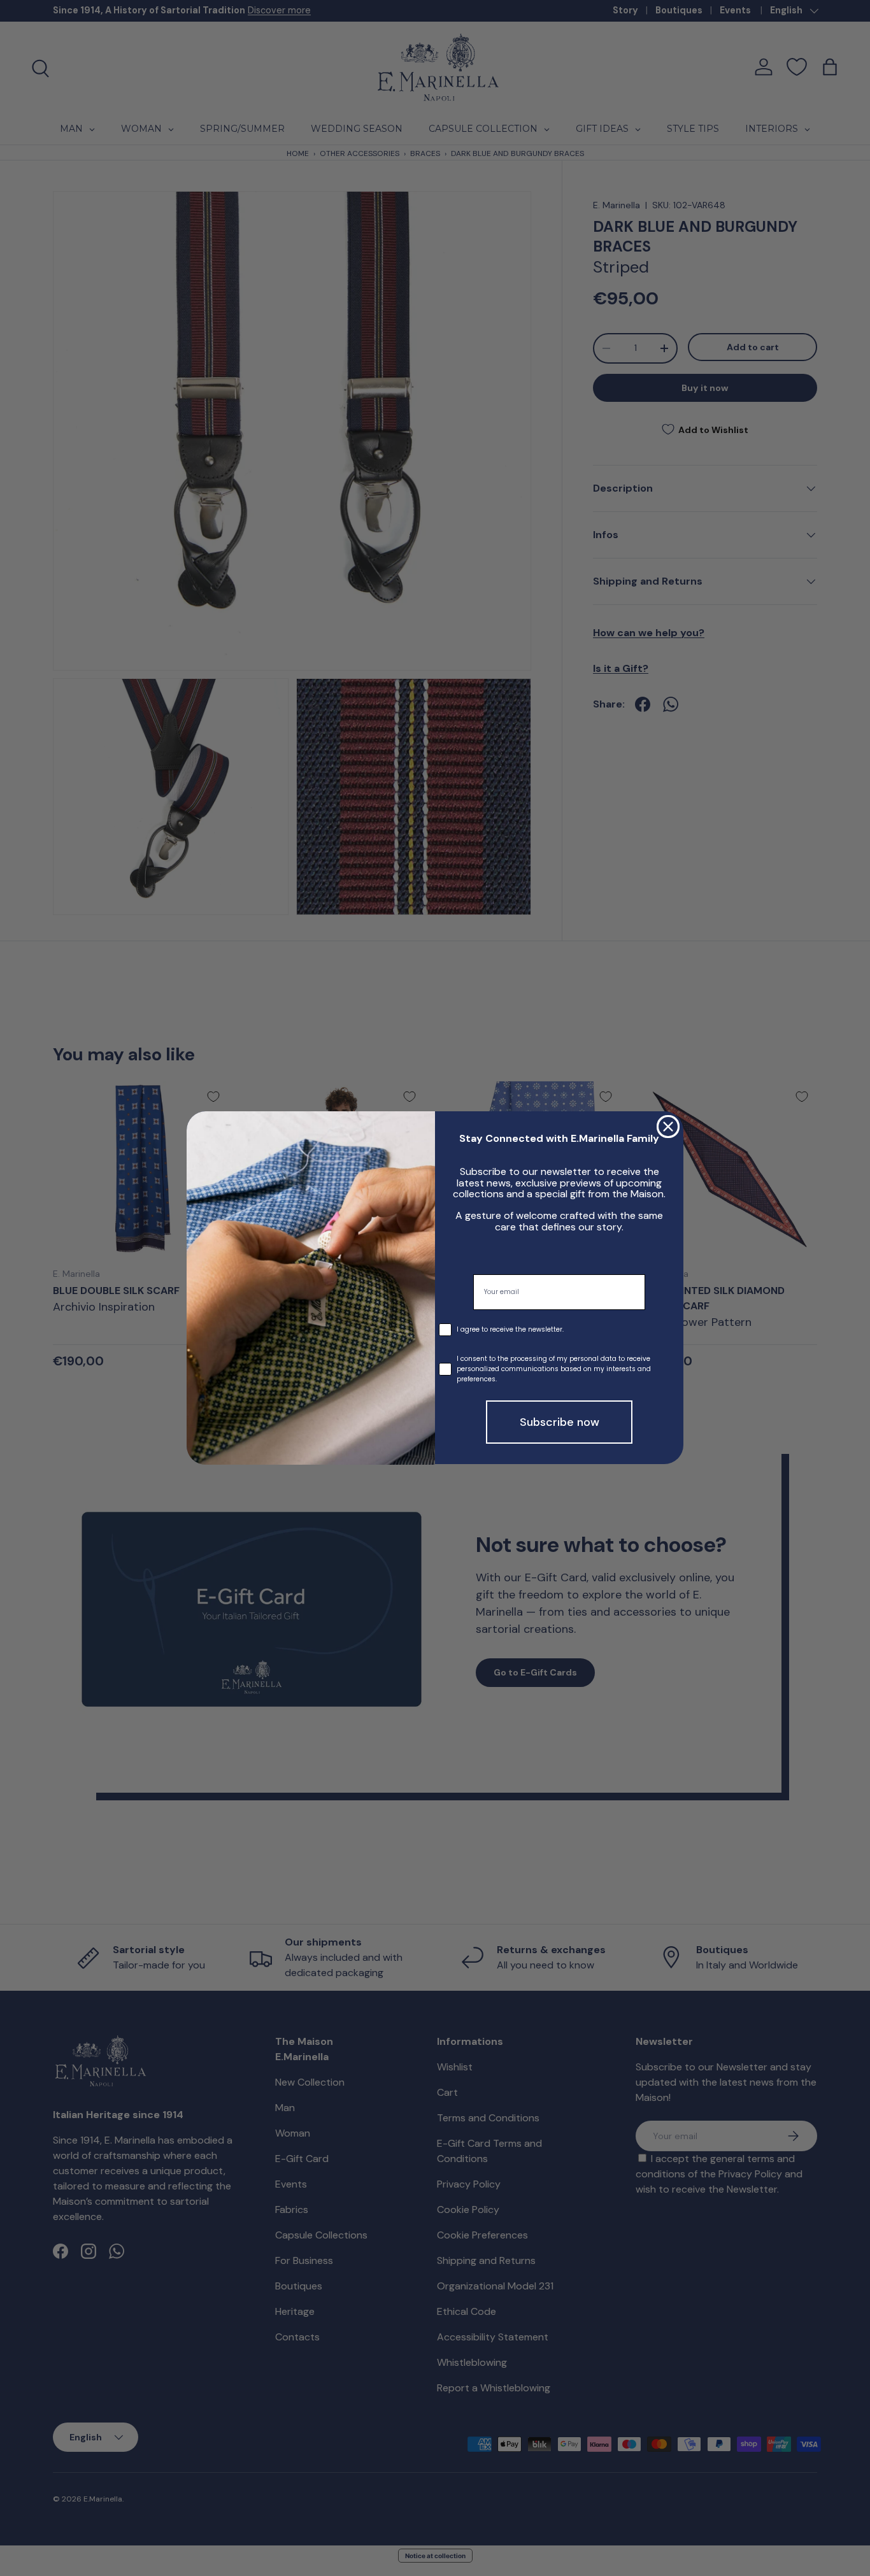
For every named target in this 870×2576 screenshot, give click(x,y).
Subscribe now (560, 1423)
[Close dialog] (668, 1127)
